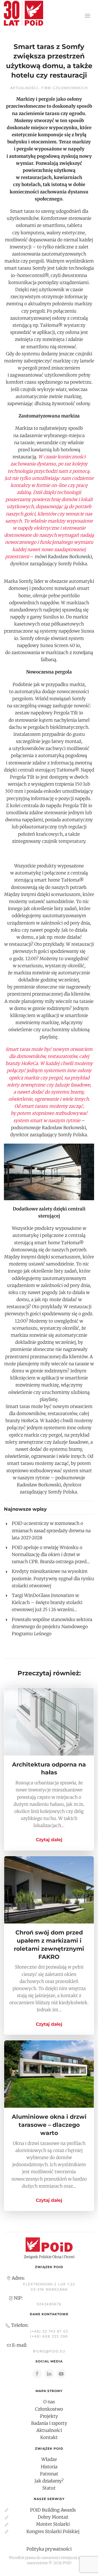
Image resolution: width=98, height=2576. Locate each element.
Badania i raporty (49, 2423)
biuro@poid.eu (49, 2351)
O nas (49, 2402)
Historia (49, 2467)
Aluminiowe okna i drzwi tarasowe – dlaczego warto (49, 2125)
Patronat (49, 2474)
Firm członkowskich (64, 88)
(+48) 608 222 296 (49, 2336)
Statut (49, 2488)
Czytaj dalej (49, 1840)
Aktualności (24, 88)
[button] (88, 16)
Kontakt (49, 2437)
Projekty (49, 2416)
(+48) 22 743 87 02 (49, 2331)
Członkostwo (49, 2409)
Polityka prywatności (49, 2549)
